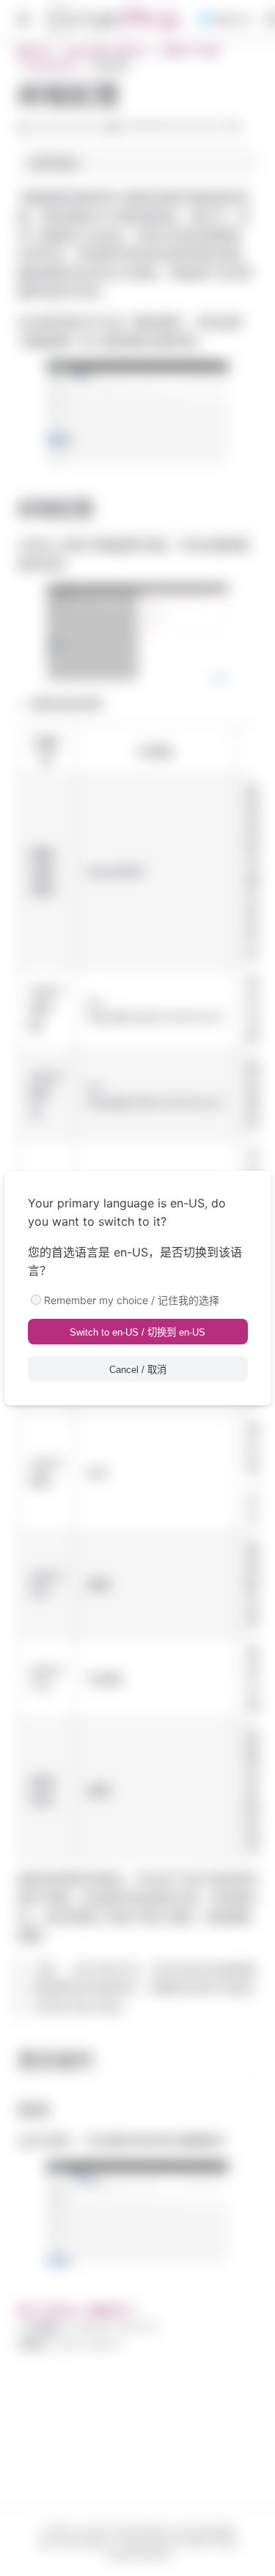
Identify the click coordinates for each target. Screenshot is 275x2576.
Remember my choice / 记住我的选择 (132, 1300)
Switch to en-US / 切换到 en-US (137, 1332)
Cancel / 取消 (138, 1370)
